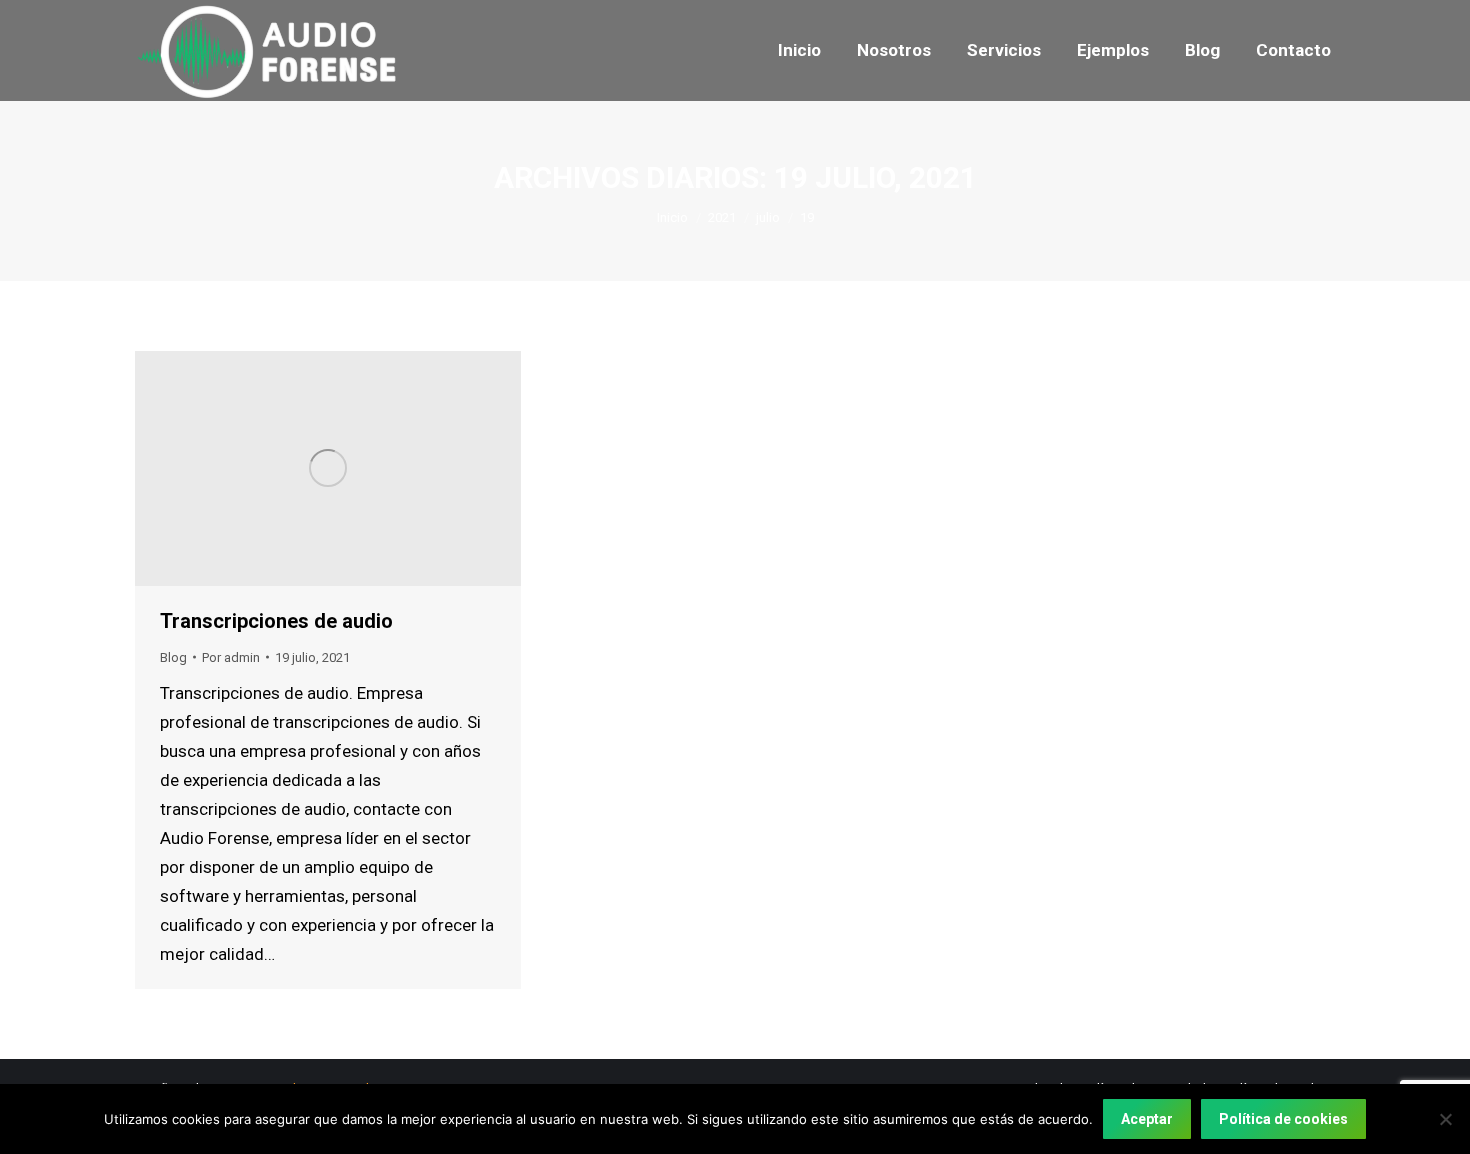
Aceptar (1147, 1119)
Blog (173, 657)
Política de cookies (1283, 1119)
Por (231, 657)
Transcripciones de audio (276, 621)
